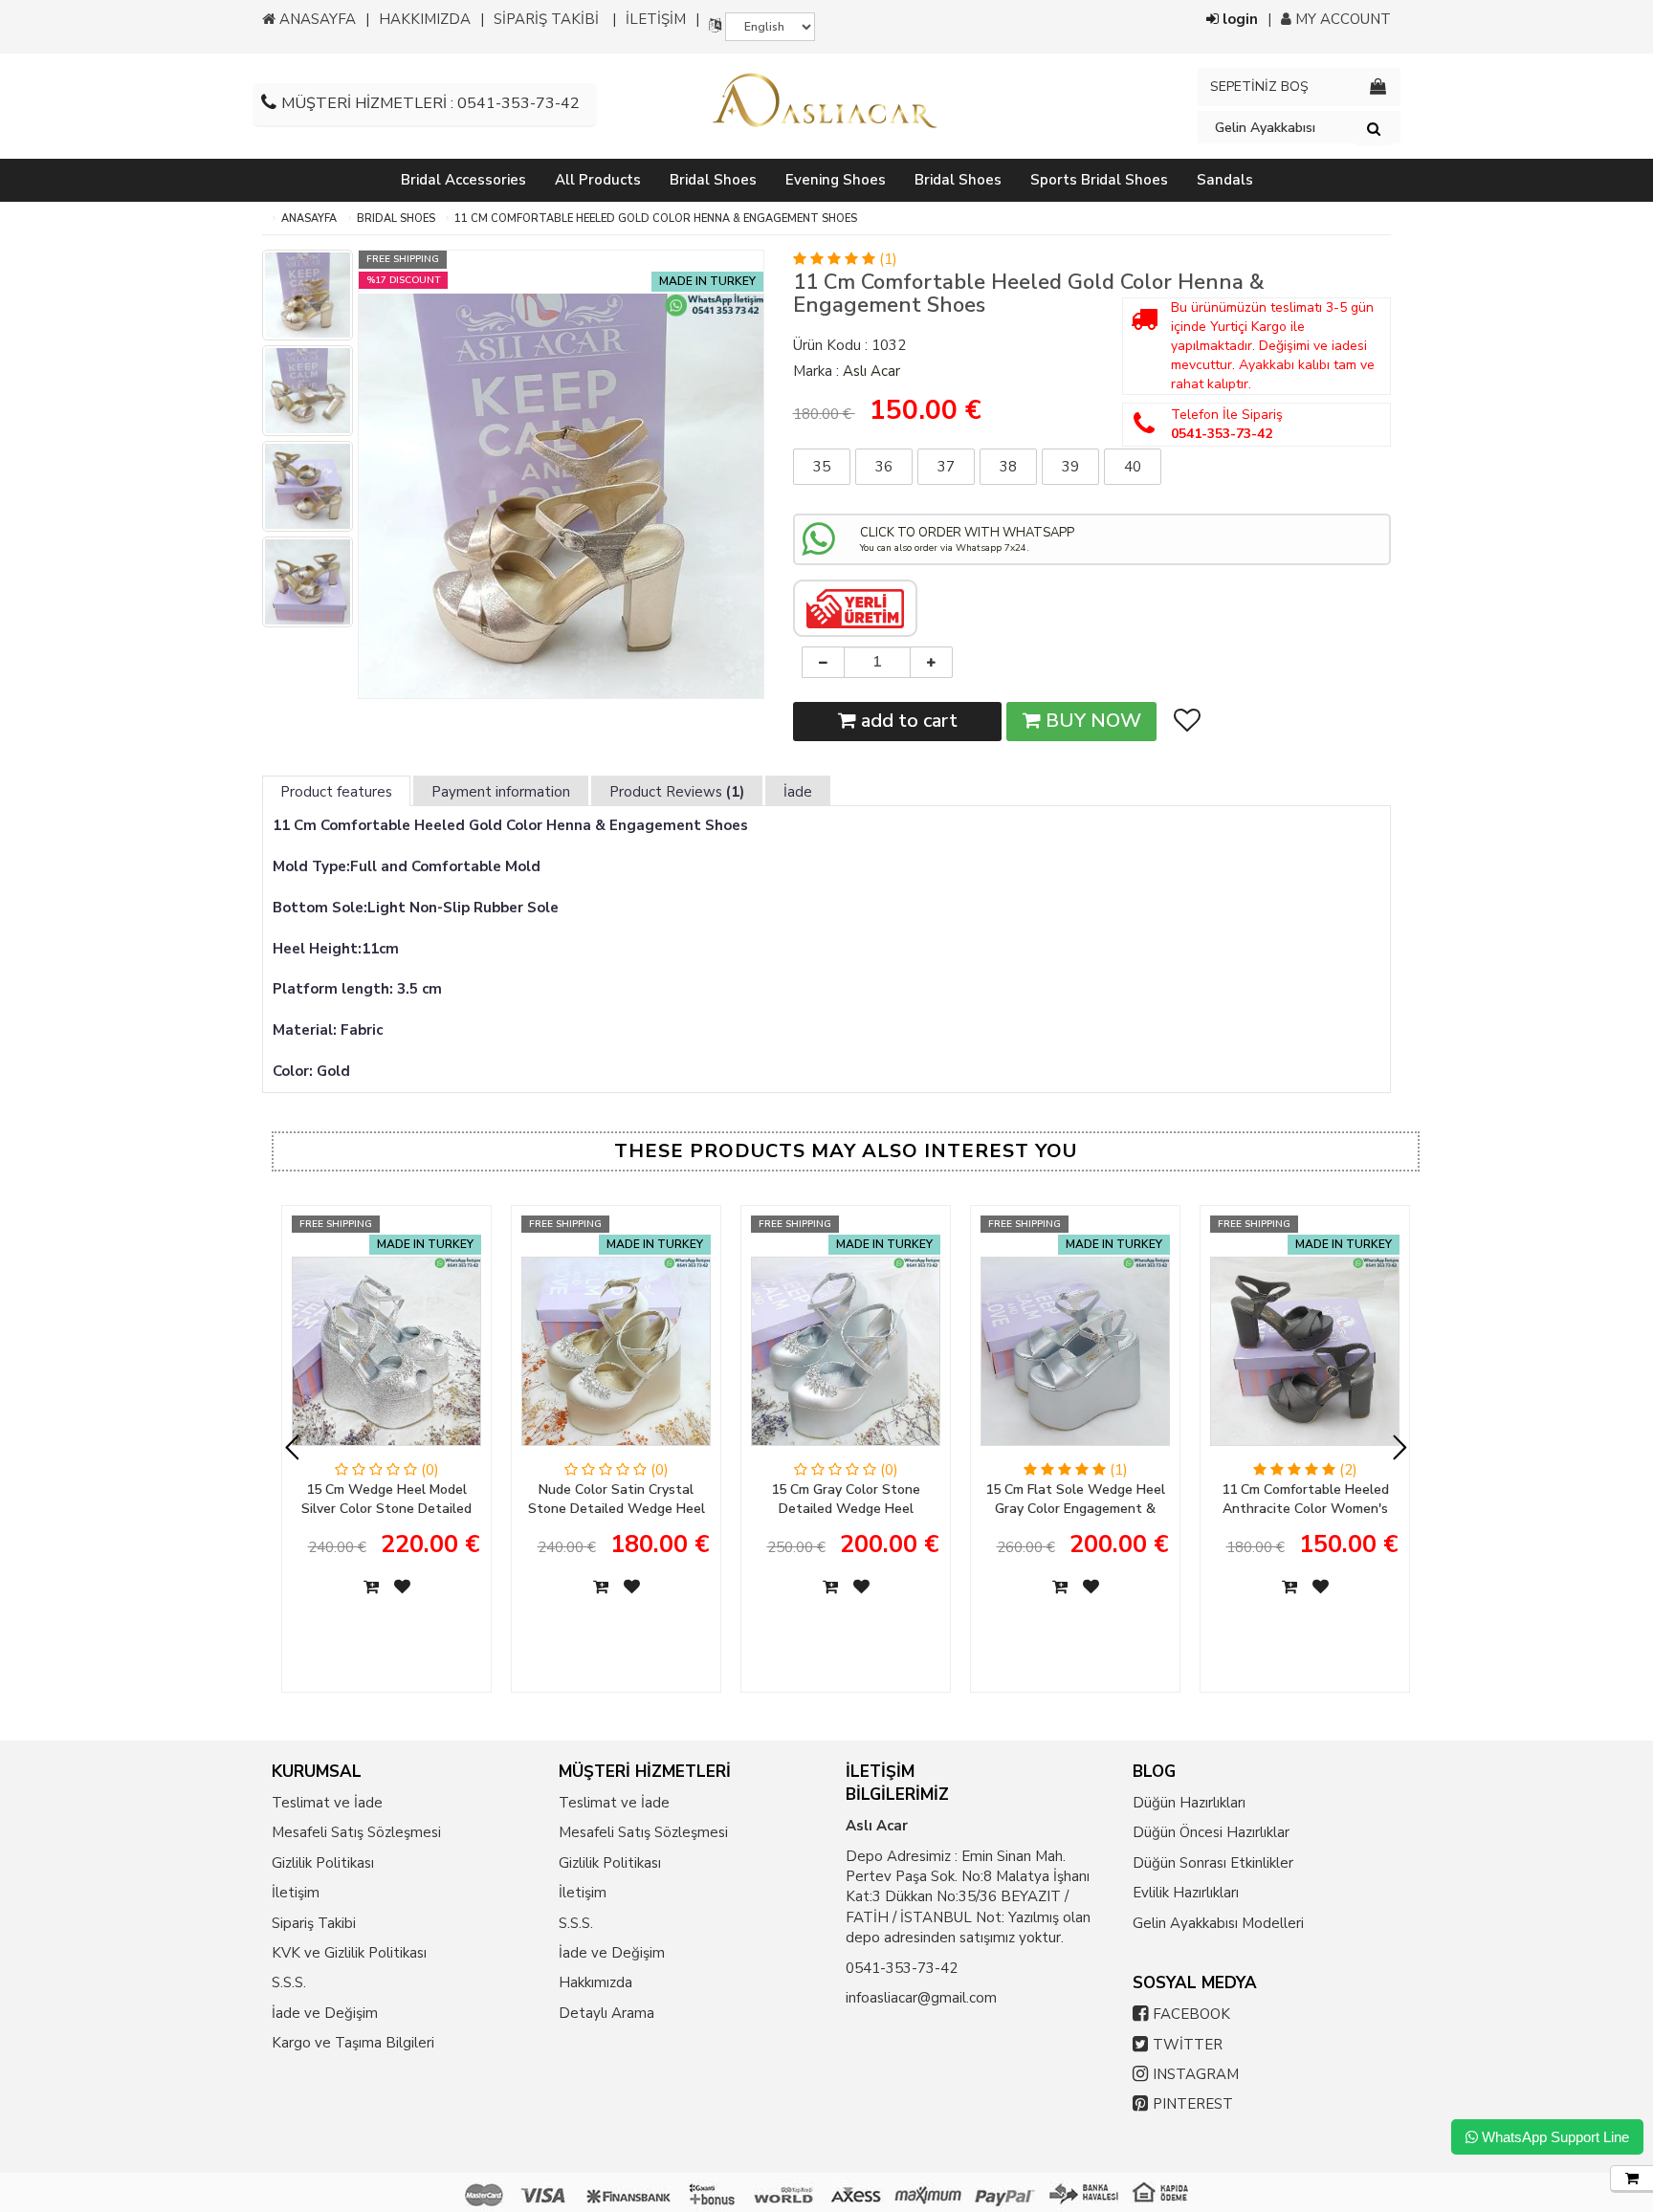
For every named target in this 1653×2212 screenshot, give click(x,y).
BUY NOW (1091, 721)
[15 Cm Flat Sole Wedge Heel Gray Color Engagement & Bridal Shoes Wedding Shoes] (1075, 1358)
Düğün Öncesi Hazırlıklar (1211, 1832)
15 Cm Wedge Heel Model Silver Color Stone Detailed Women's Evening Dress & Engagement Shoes (386, 1500)
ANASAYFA (316, 19)
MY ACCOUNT (1341, 19)
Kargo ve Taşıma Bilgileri (353, 2043)
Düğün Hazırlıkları (1189, 1803)
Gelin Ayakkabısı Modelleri (1218, 1923)
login (1238, 19)
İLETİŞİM (656, 19)
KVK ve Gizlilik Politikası (349, 1953)
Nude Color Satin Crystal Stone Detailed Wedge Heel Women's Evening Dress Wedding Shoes (617, 1500)
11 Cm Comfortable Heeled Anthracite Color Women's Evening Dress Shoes (1305, 1500)
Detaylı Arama (606, 2013)
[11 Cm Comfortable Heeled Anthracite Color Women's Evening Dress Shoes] (1305, 1358)
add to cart (907, 721)
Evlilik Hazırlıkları (1186, 1893)
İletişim (296, 1893)
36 (884, 467)
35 (822, 467)
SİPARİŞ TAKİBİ (546, 19)
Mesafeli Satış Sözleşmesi (356, 1832)
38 (1008, 467)
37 (946, 467)
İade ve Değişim (325, 2013)
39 (1070, 467)
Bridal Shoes (396, 219)
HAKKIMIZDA (425, 19)
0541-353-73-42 (902, 1968)
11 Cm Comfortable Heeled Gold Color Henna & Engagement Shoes (656, 219)
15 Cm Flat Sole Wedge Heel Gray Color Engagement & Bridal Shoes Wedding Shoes (1075, 1500)
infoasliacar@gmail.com (921, 1998)
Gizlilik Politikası (323, 1863)
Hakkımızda (595, 1982)
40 (1133, 467)
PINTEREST (1193, 2104)
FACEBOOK (1191, 2014)
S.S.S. (289, 1982)
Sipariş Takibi (314, 1923)
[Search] (1374, 128)
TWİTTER (1188, 2045)
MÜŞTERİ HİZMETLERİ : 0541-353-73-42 (430, 103)
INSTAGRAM (1196, 2074)
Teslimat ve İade (327, 1803)
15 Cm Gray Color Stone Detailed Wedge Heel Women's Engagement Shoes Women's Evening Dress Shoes (846, 1500)
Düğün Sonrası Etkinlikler (1213, 1863)
